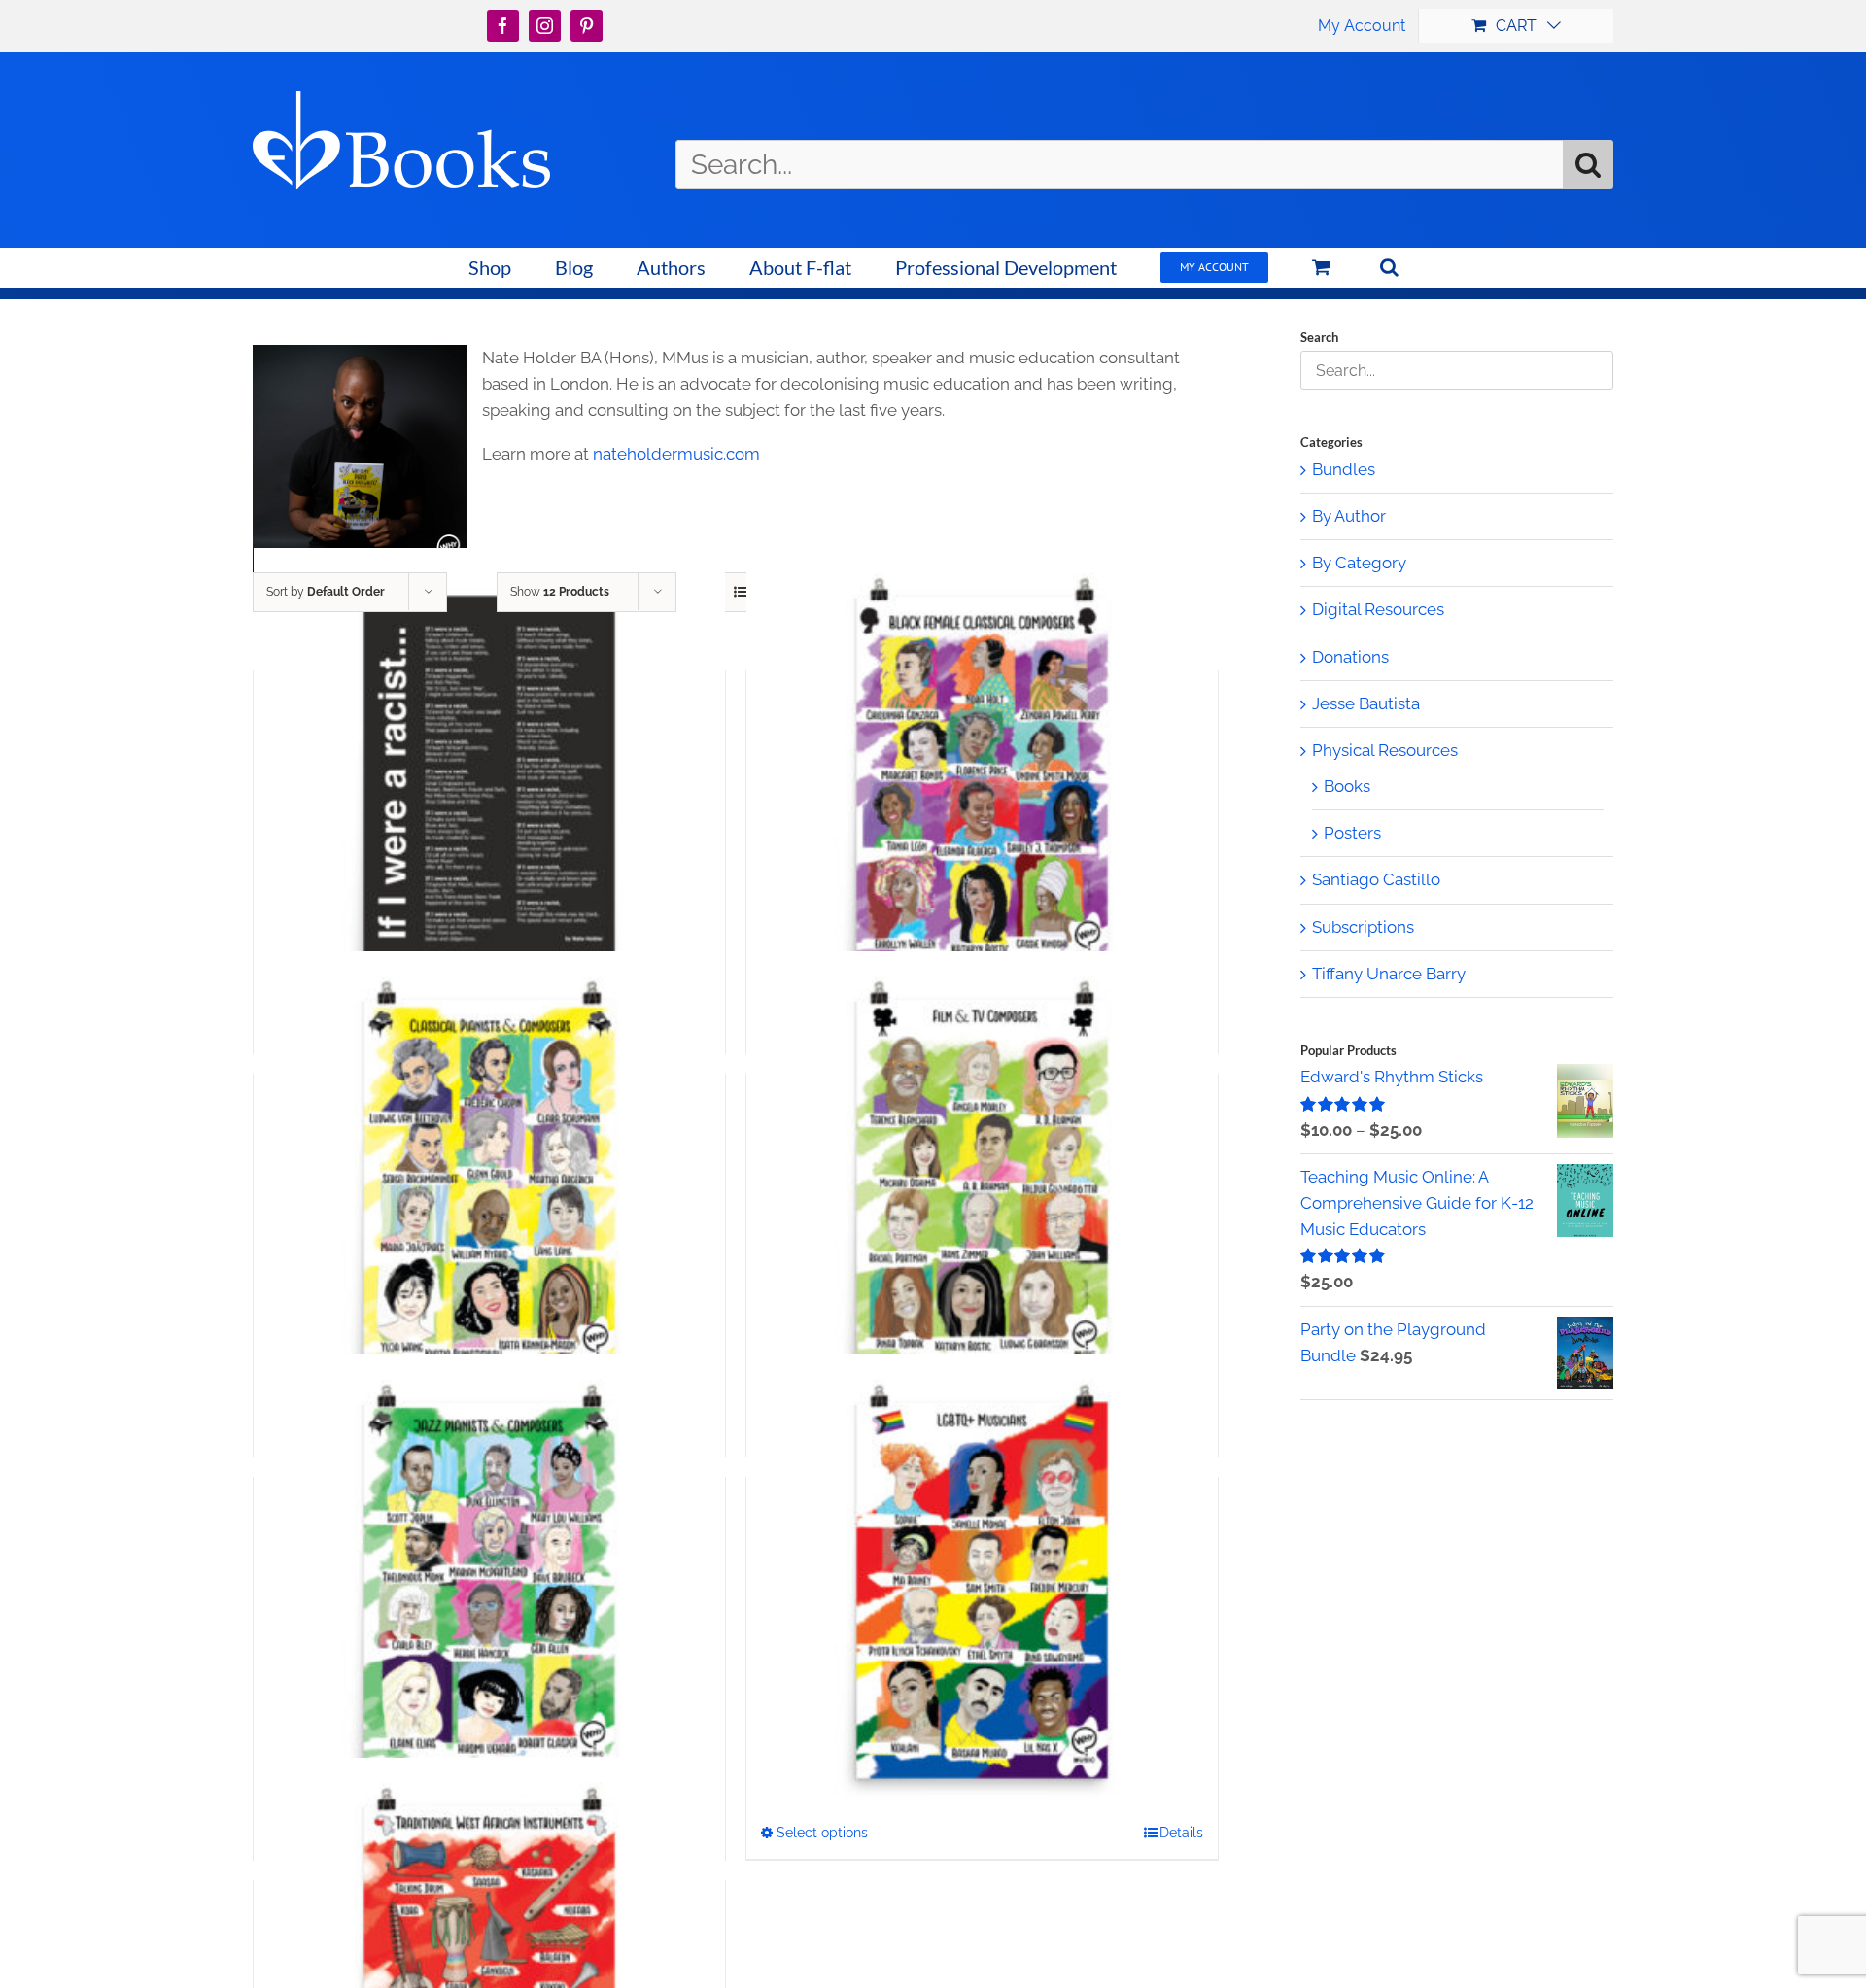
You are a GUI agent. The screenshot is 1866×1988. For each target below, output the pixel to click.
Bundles (1344, 469)
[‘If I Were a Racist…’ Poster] (489, 784)
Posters (1352, 833)
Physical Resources (1385, 750)
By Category (1359, 563)
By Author (1349, 516)
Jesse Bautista (1366, 703)
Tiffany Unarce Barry (1389, 974)
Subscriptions (1363, 927)
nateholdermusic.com (676, 454)
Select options (822, 1833)
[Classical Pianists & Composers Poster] (489, 1187)
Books (1347, 786)
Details (1181, 1833)
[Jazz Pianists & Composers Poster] (489, 1591)
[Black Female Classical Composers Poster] (982, 784)
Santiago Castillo (1376, 879)
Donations (1350, 657)
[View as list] (740, 592)
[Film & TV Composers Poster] (982, 1187)
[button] (1389, 267)
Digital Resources (1378, 609)
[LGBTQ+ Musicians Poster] (982, 1591)
